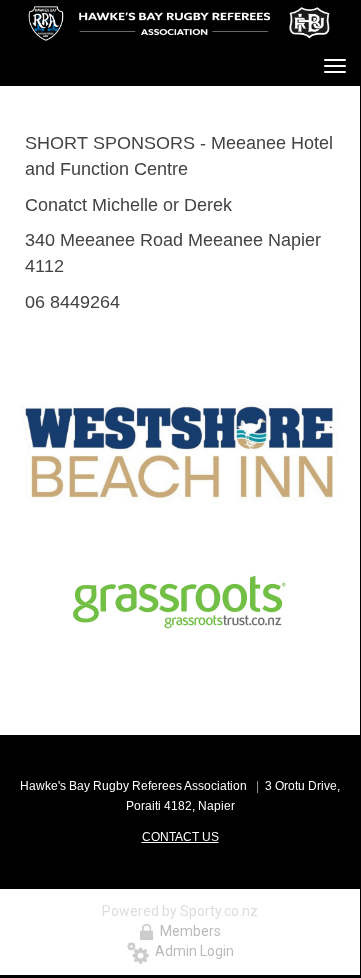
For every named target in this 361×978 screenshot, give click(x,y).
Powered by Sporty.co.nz (180, 911)
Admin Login (191, 951)
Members (187, 931)
